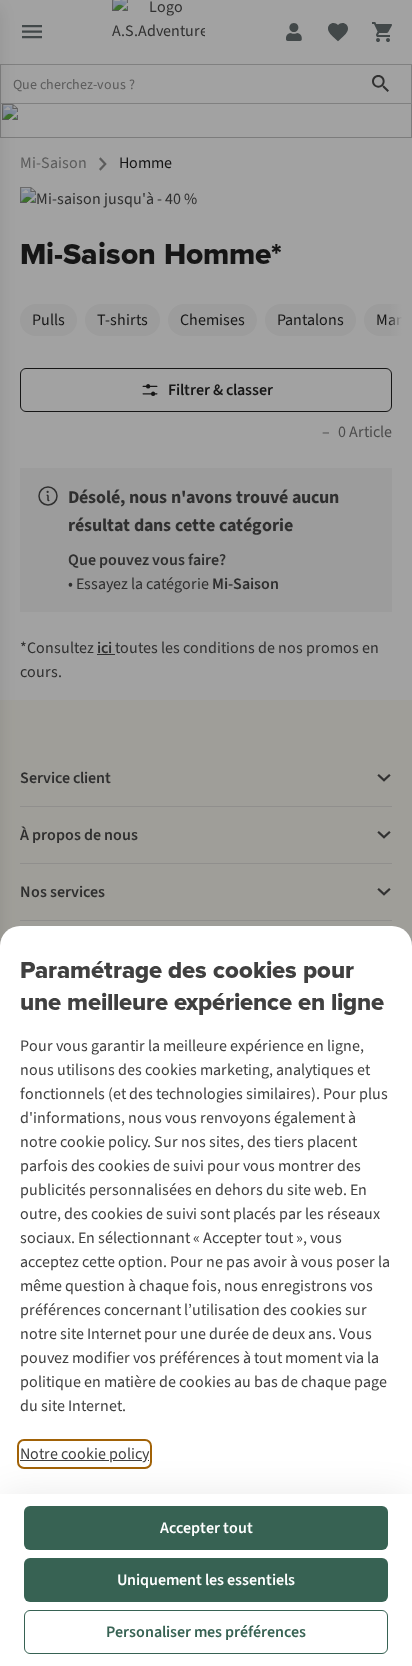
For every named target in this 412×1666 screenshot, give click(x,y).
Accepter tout (206, 1528)
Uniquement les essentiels (206, 1580)
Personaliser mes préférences (206, 1632)
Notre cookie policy (84, 1454)
